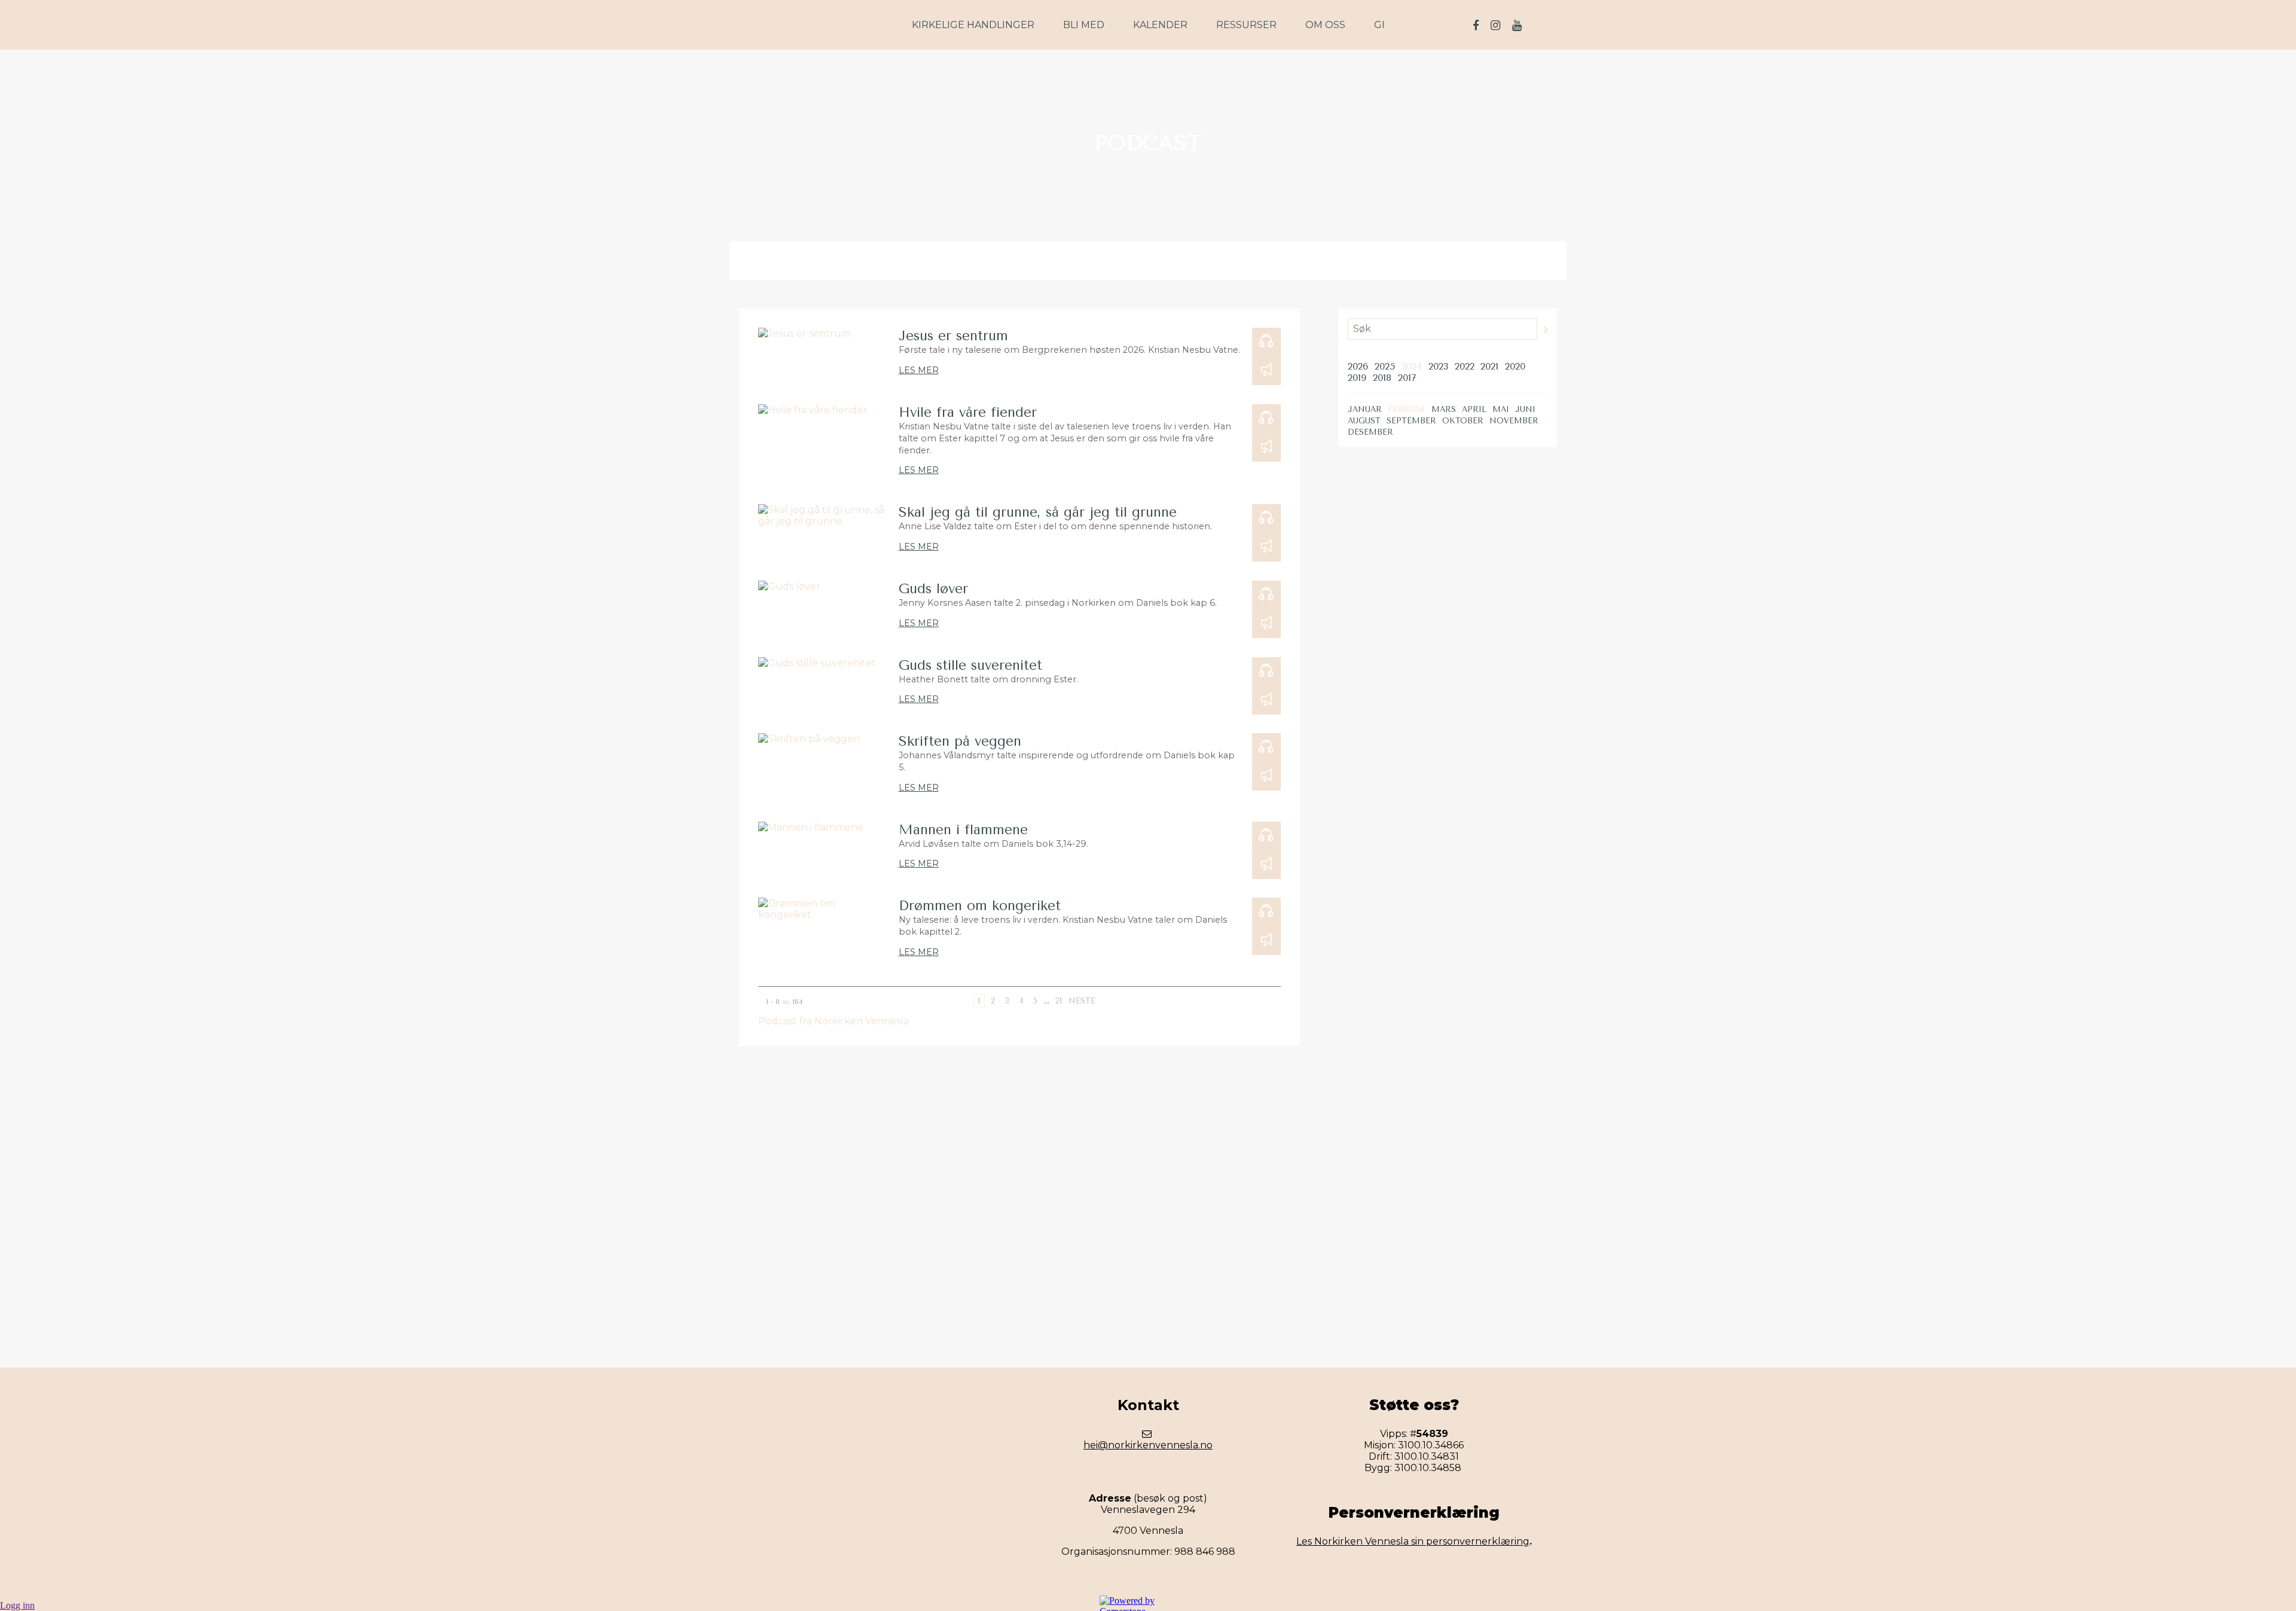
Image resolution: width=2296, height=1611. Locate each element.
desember (1370, 432)
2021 (1489, 366)
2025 (1385, 366)
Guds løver (933, 589)
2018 (1382, 378)
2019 (1357, 378)
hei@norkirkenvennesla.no (1148, 1445)
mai (1501, 409)
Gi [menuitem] (1379, 25)
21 (1059, 1001)
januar (1365, 409)
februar (1407, 409)
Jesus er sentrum (953, 336)
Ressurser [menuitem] (1246, 25)
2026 (1358, 366)
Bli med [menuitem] (1084, 25)
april (1474, 409)
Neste (1082, 1001)
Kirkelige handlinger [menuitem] (973, 25)
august (1364, 421)
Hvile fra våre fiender (968, 412)
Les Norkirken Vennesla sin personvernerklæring (1413, 1541)
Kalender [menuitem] (1160, 25)
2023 (1438, 366)
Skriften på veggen (960, 741)
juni (1525, 409)
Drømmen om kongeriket (980, 906)
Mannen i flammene (963, 830)
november (1514, 421)
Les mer (919, 370)
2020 (1515, 366)
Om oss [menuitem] (1325, 25)
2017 (1407, 378)
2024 (1412, 366)
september (1411, 421)
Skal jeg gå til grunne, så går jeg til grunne (1038, 512)
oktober (1463, 421)
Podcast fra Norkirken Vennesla (833, 1021)
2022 (1465, 366)
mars (1444, 409)
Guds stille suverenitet (970, 665)
